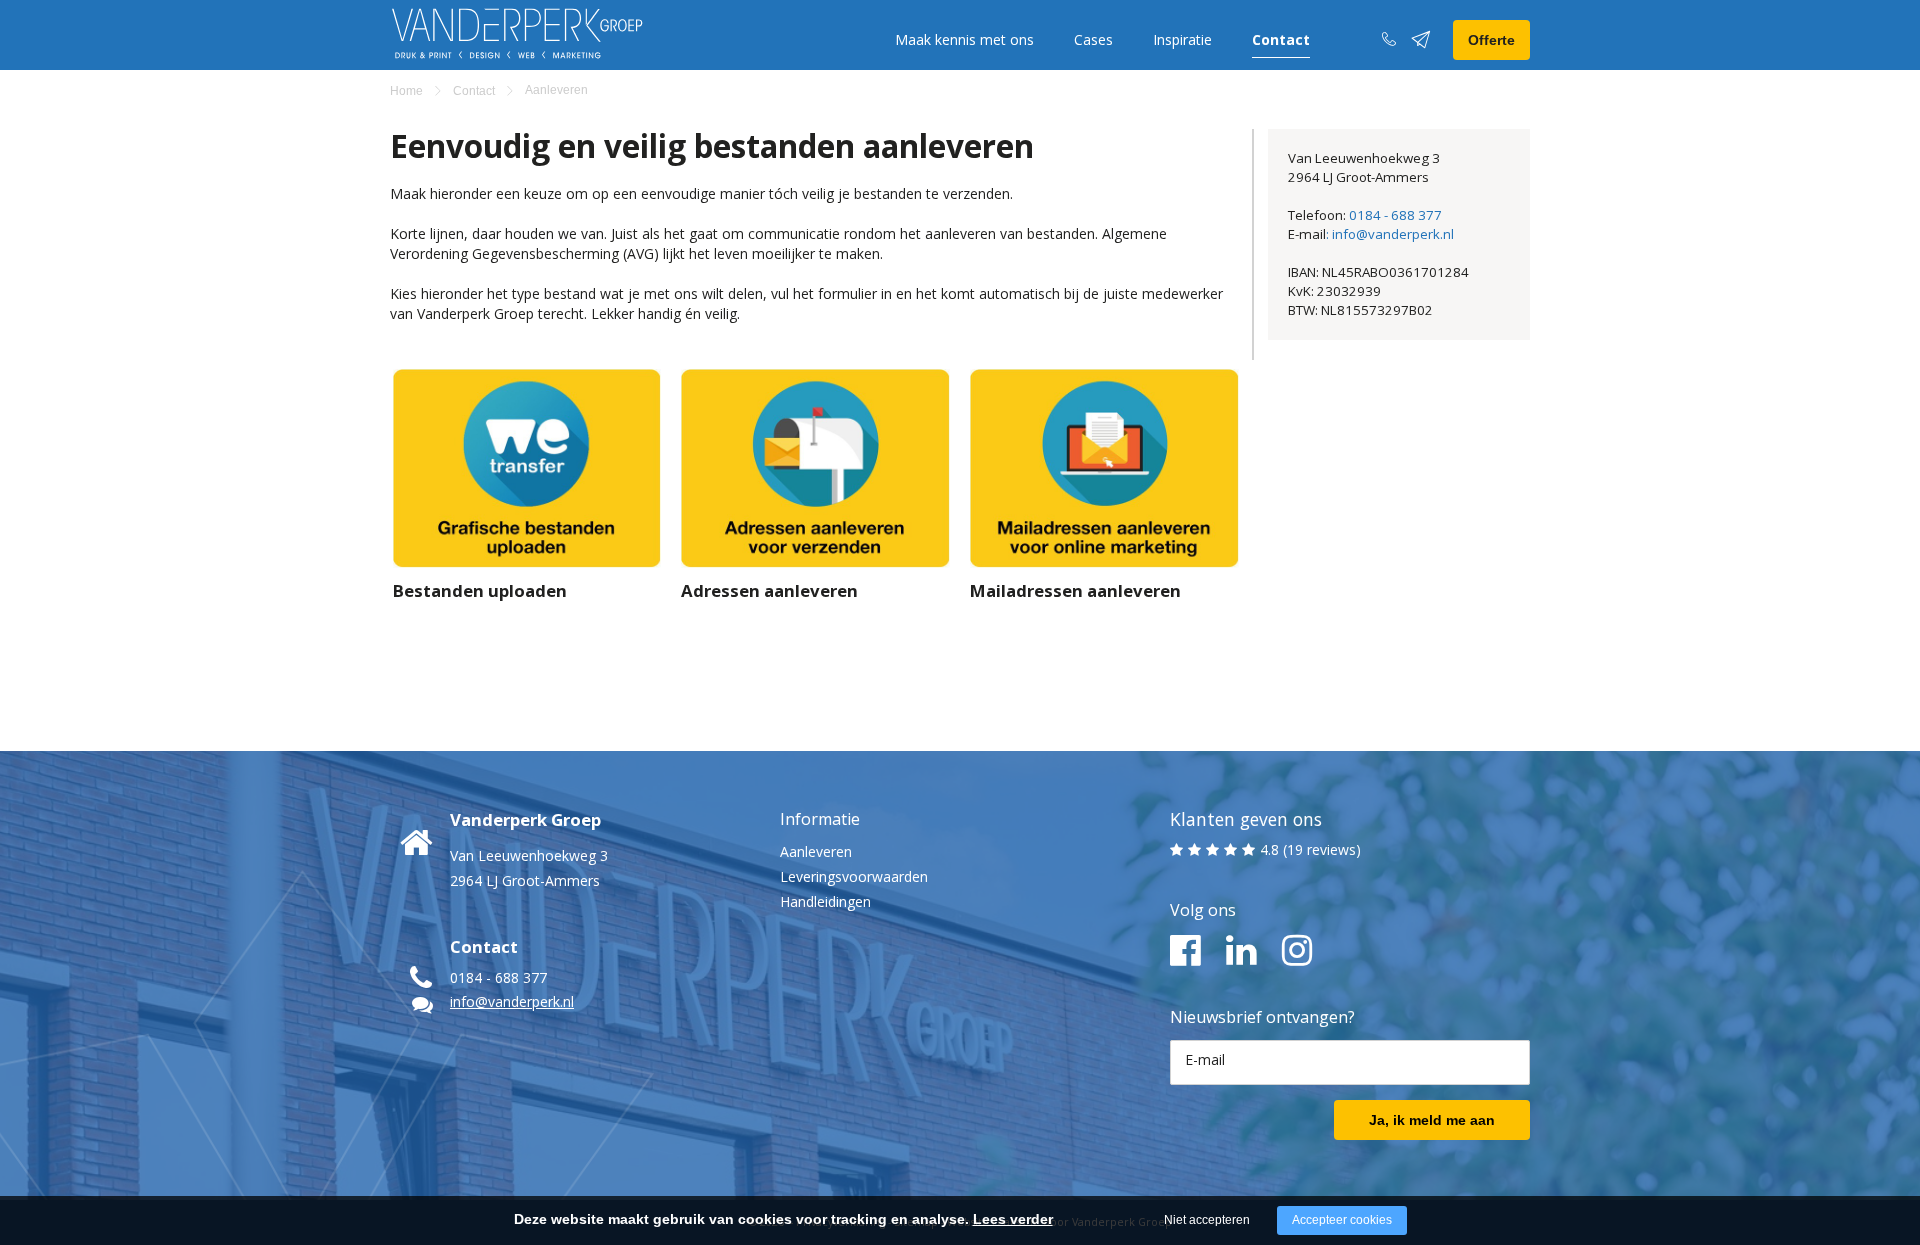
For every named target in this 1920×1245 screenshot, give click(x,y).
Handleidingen (825, 901)
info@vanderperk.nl (512, 1001)
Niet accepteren (1207, 1220)
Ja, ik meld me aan (1432, 1120)
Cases (1093, 39)
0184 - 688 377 (1395, 215)
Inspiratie (1182, 39)
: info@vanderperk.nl (1390, 234)
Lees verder (1013, 1219)
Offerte (1491, 40)
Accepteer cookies (1342, 1220)
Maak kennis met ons (964, 39)
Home (406, 91)
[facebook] (1185, 951)
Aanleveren (816, 851)
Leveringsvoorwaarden (854, 876)
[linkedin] (1241, 951)
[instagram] (1297, 951)
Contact (1281, 39)
